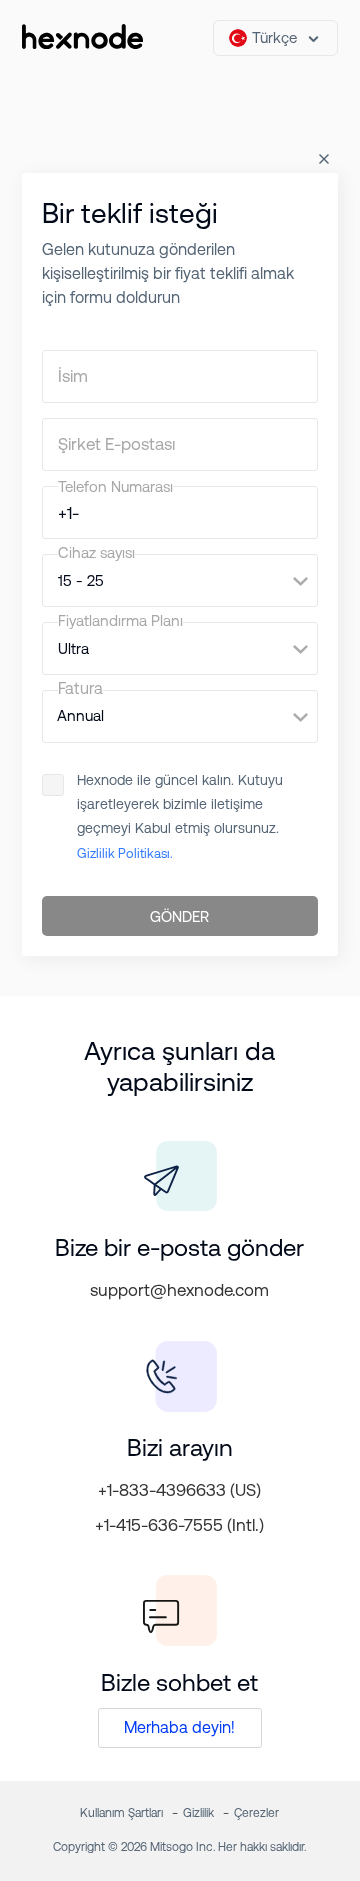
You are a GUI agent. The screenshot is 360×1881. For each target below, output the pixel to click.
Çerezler (256, 1813)
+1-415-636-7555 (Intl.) (179, 1525)
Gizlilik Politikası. (125, 853)
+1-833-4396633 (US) (179, 1490)
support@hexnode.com (179, 1290)
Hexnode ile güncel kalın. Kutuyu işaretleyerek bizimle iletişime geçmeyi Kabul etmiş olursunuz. (180, 816)
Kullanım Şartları (121, 1813)
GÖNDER (179, 916)
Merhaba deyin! (179, 1727)
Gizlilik (198, 1813)
